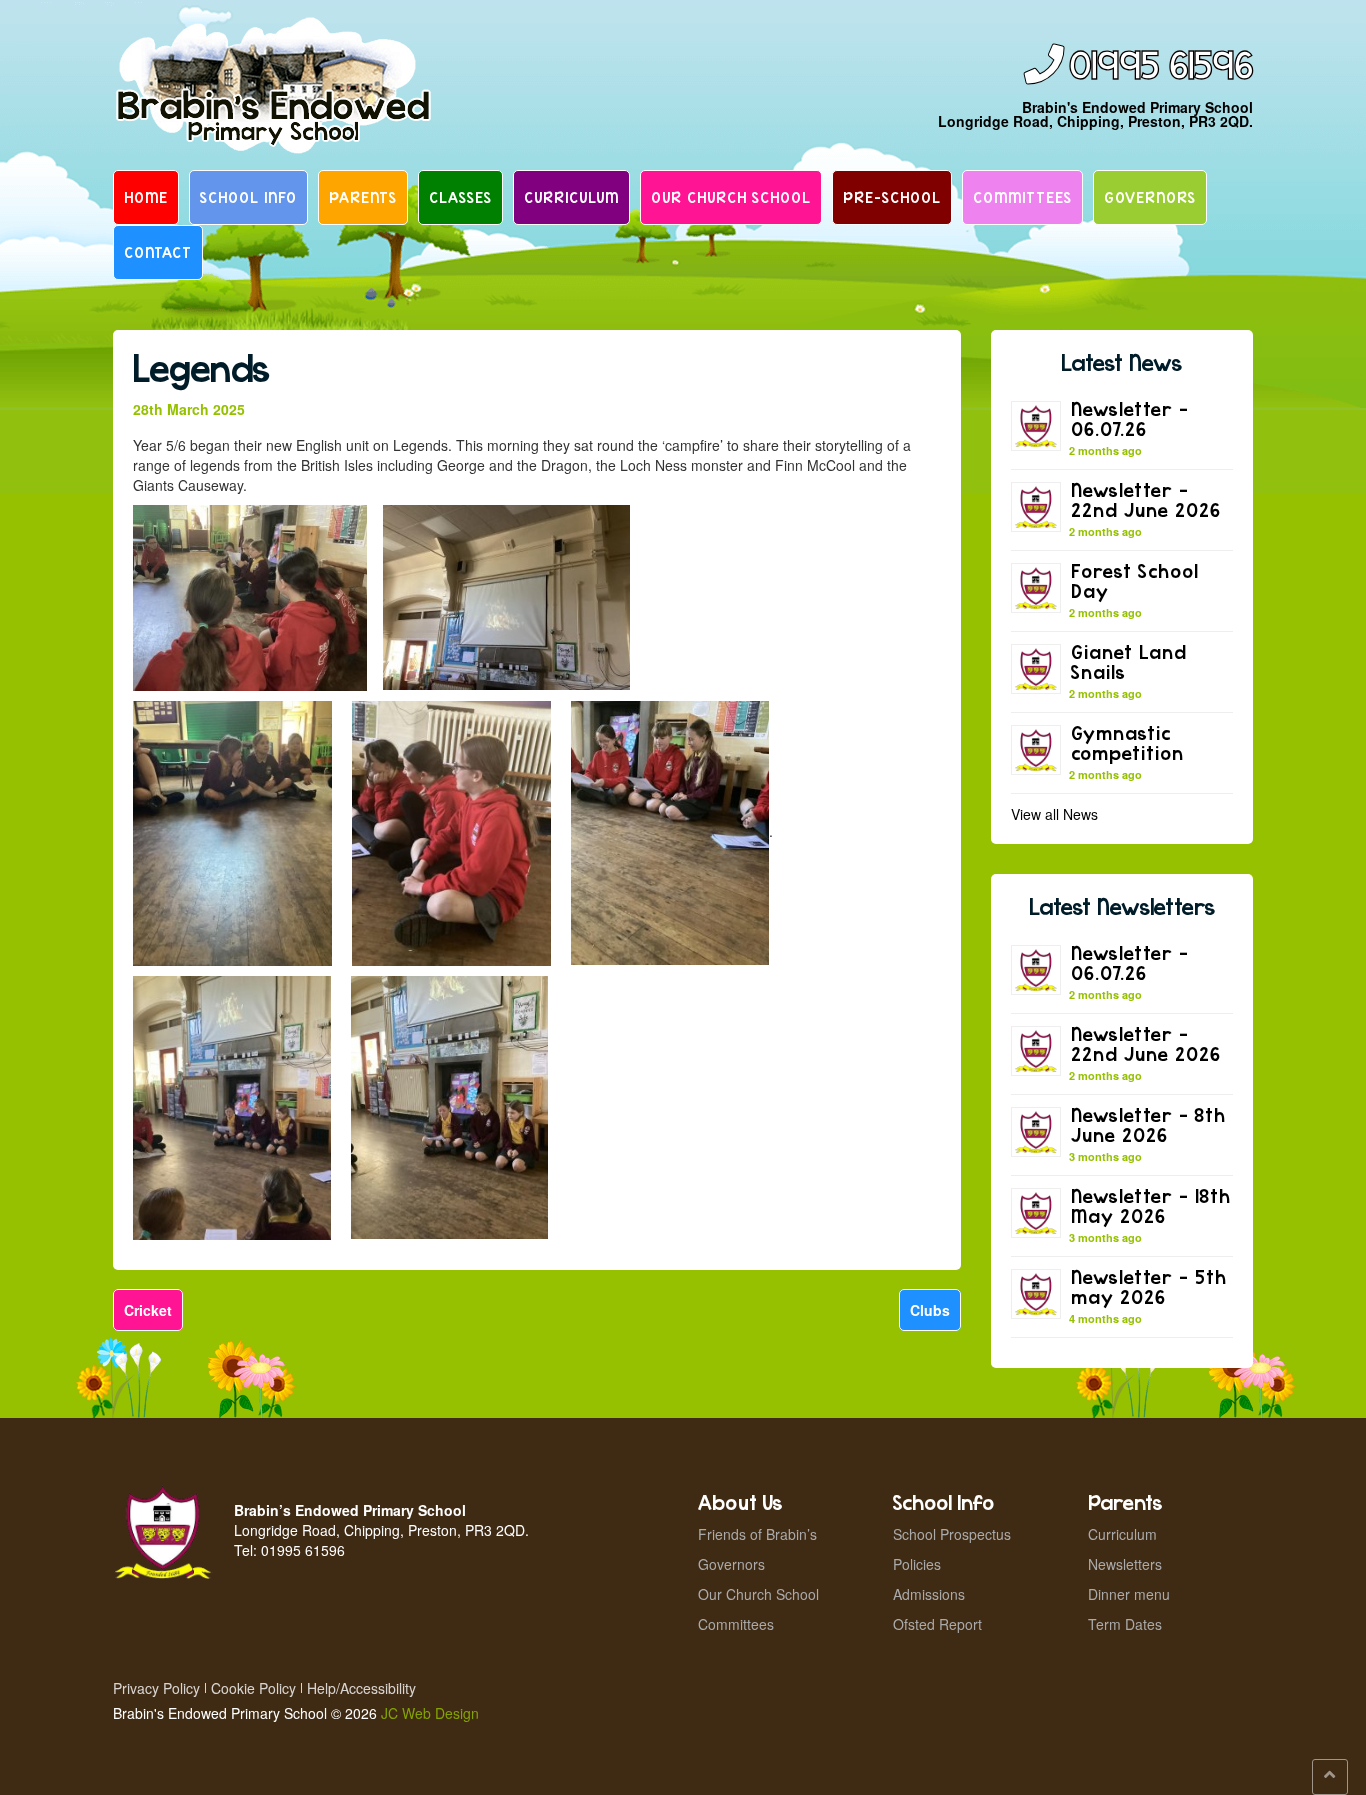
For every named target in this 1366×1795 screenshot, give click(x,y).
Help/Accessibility (361, 1688)
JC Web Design (430, 1713)
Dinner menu (1129, 1594)
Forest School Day (1135, 580)
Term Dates (1125, 1624)
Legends (201, 367)
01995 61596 (1161, 66)
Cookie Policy (253, 1688)
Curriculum (571, 197)
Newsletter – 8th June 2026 (1148, 1124)
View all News (1054, 814)
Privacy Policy (156, 1688)
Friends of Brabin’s (757, 1534)
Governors (1150, 197)
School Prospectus (952, 1534)
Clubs (930, 1310)
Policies (917, 1564)
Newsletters (1125, 1564)
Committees (1022, 197)
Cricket (148, 1310)
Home (146, 197)
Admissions (929, 1594)
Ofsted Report (937, 1624)
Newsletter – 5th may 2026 (1149, 1286)
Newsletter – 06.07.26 (1130, 418)
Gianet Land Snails (1129, 661)
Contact (158, 252)
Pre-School (892, 197)
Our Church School (731, 197)
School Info (248, 197)
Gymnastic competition (1127, 742)
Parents (363, 197)
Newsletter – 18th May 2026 (1151, 1205)
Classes (460, 197)
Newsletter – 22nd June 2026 (1146, 499)
